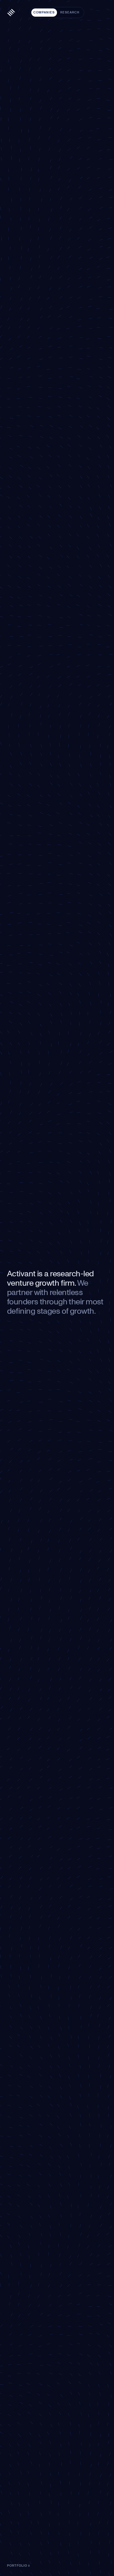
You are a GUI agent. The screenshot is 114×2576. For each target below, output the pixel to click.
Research (70, 12)
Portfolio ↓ (19, 2566)
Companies (44, 12)
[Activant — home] (11, 13)
